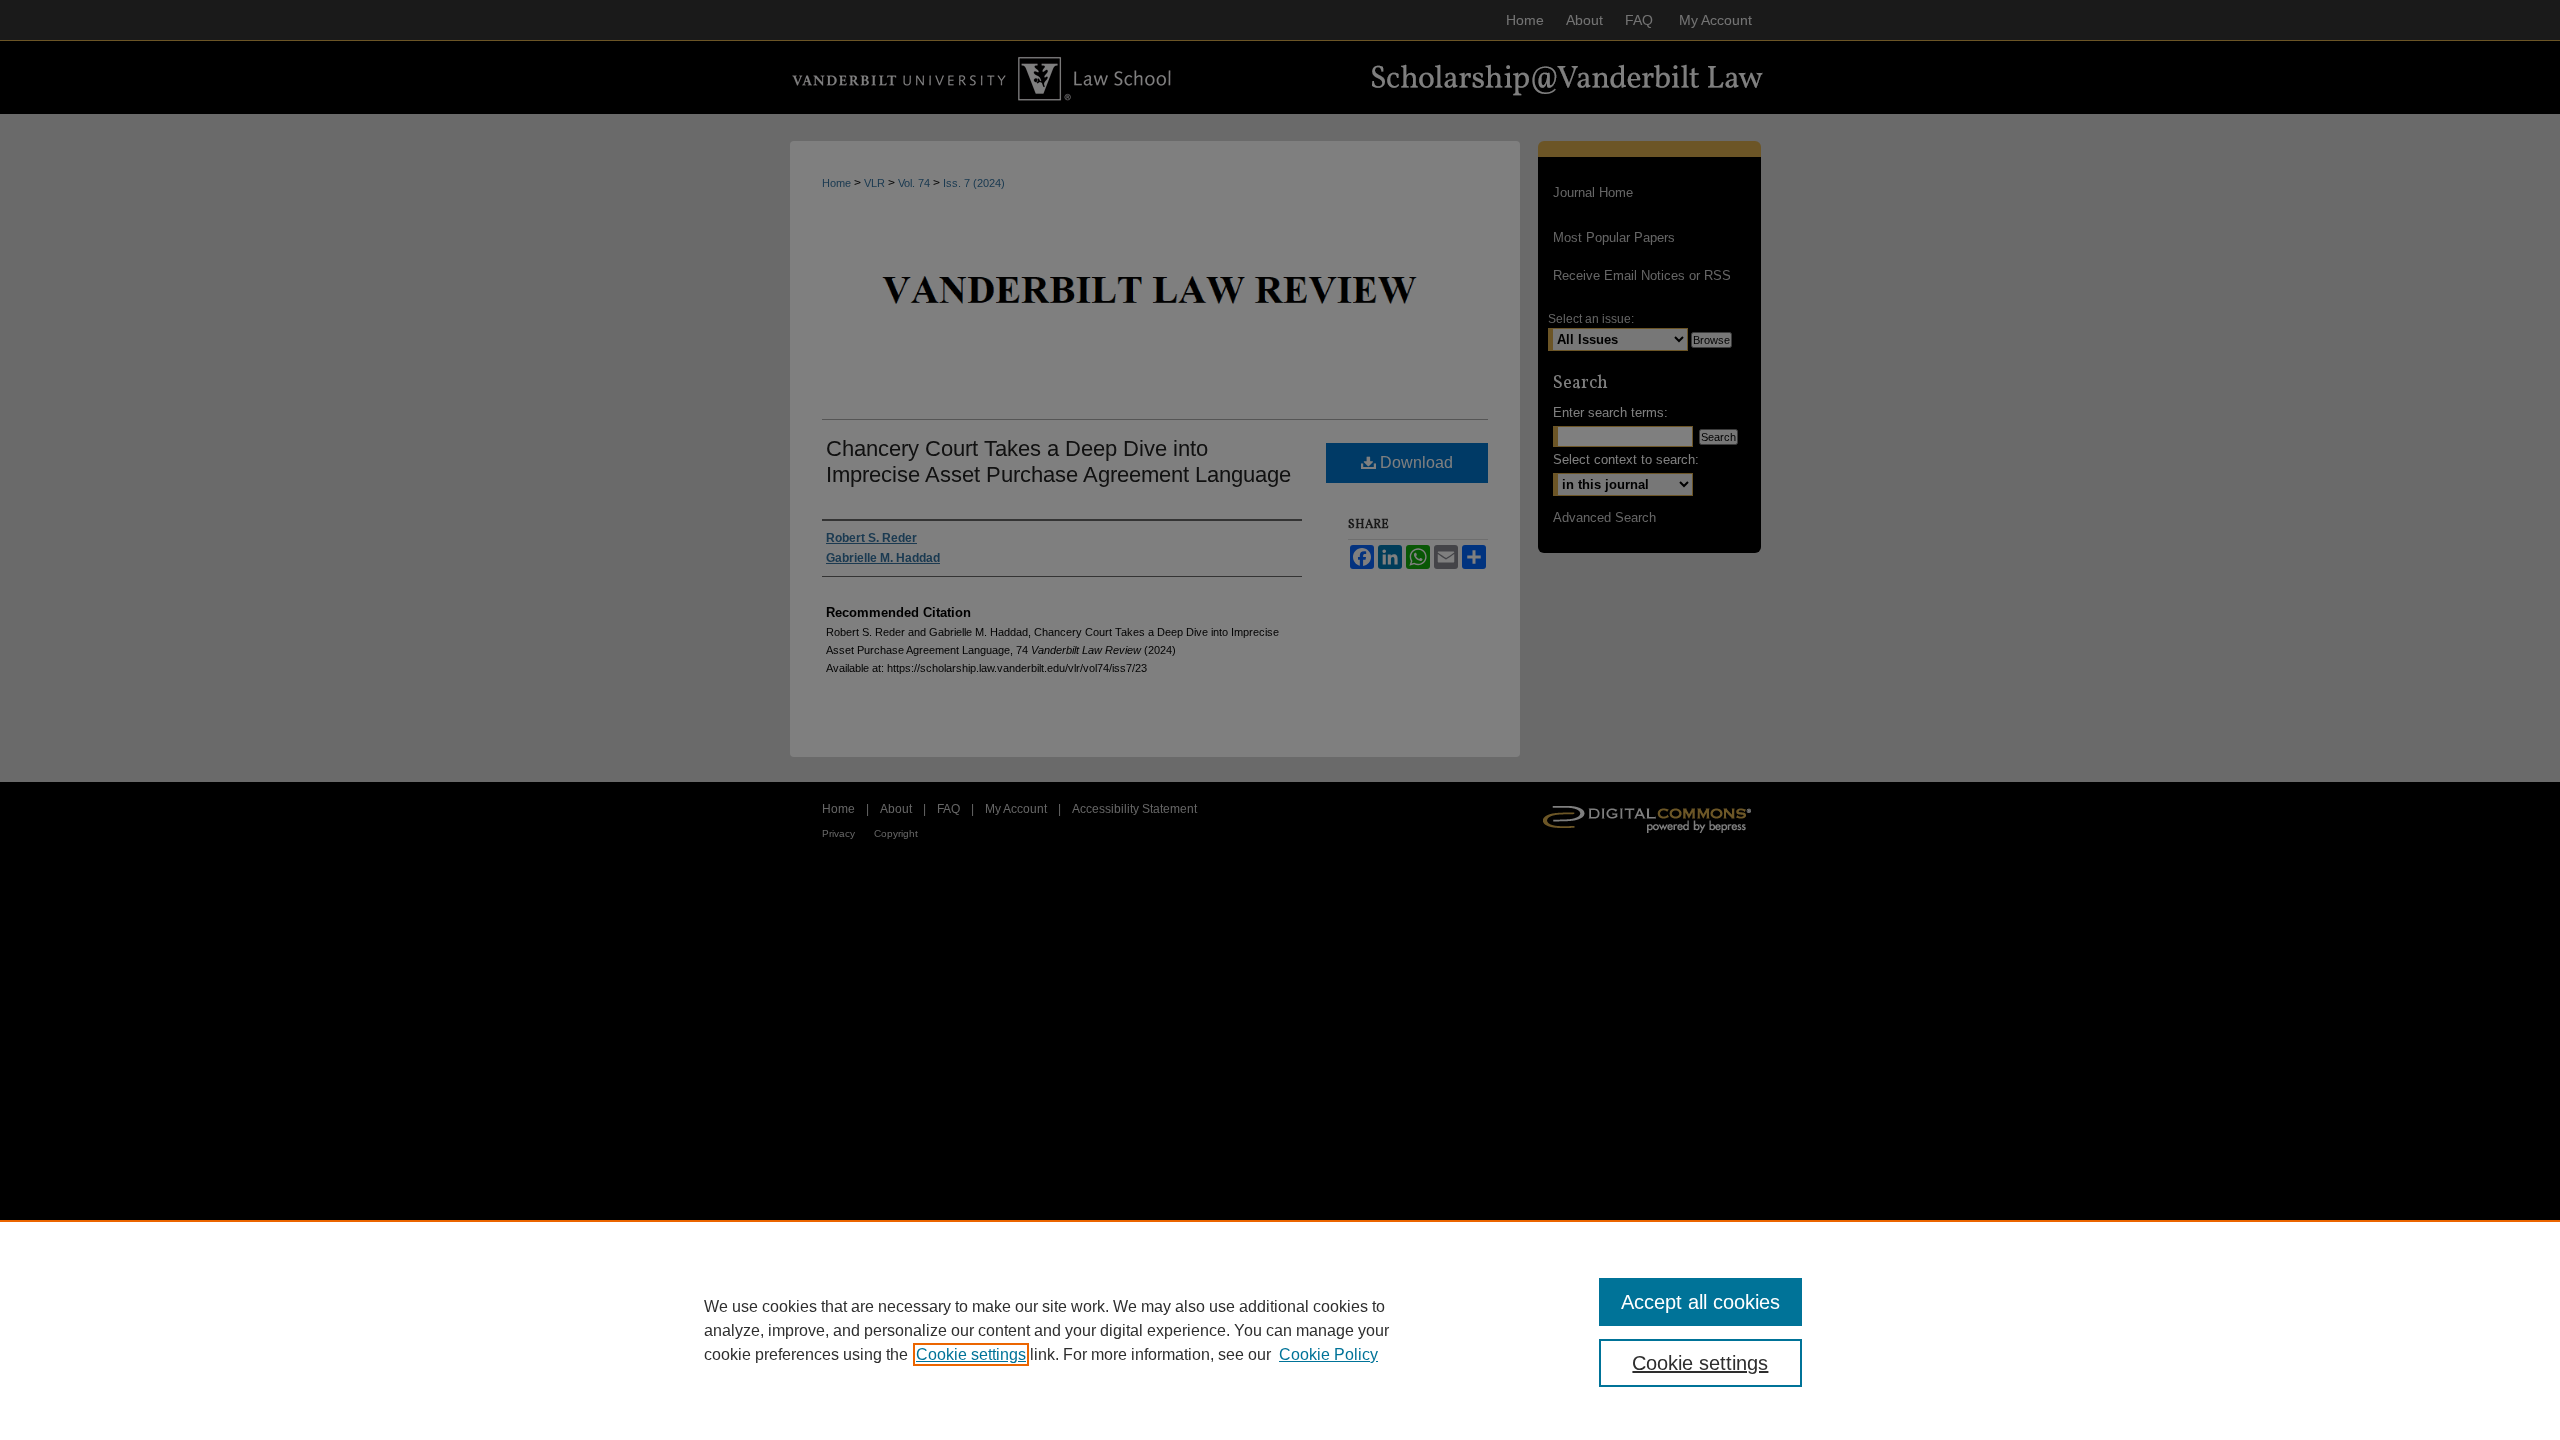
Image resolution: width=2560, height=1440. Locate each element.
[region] (1280, 1330)
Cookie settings (971, 1354)
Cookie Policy (1328, 1354)
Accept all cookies (1700, 1302)
